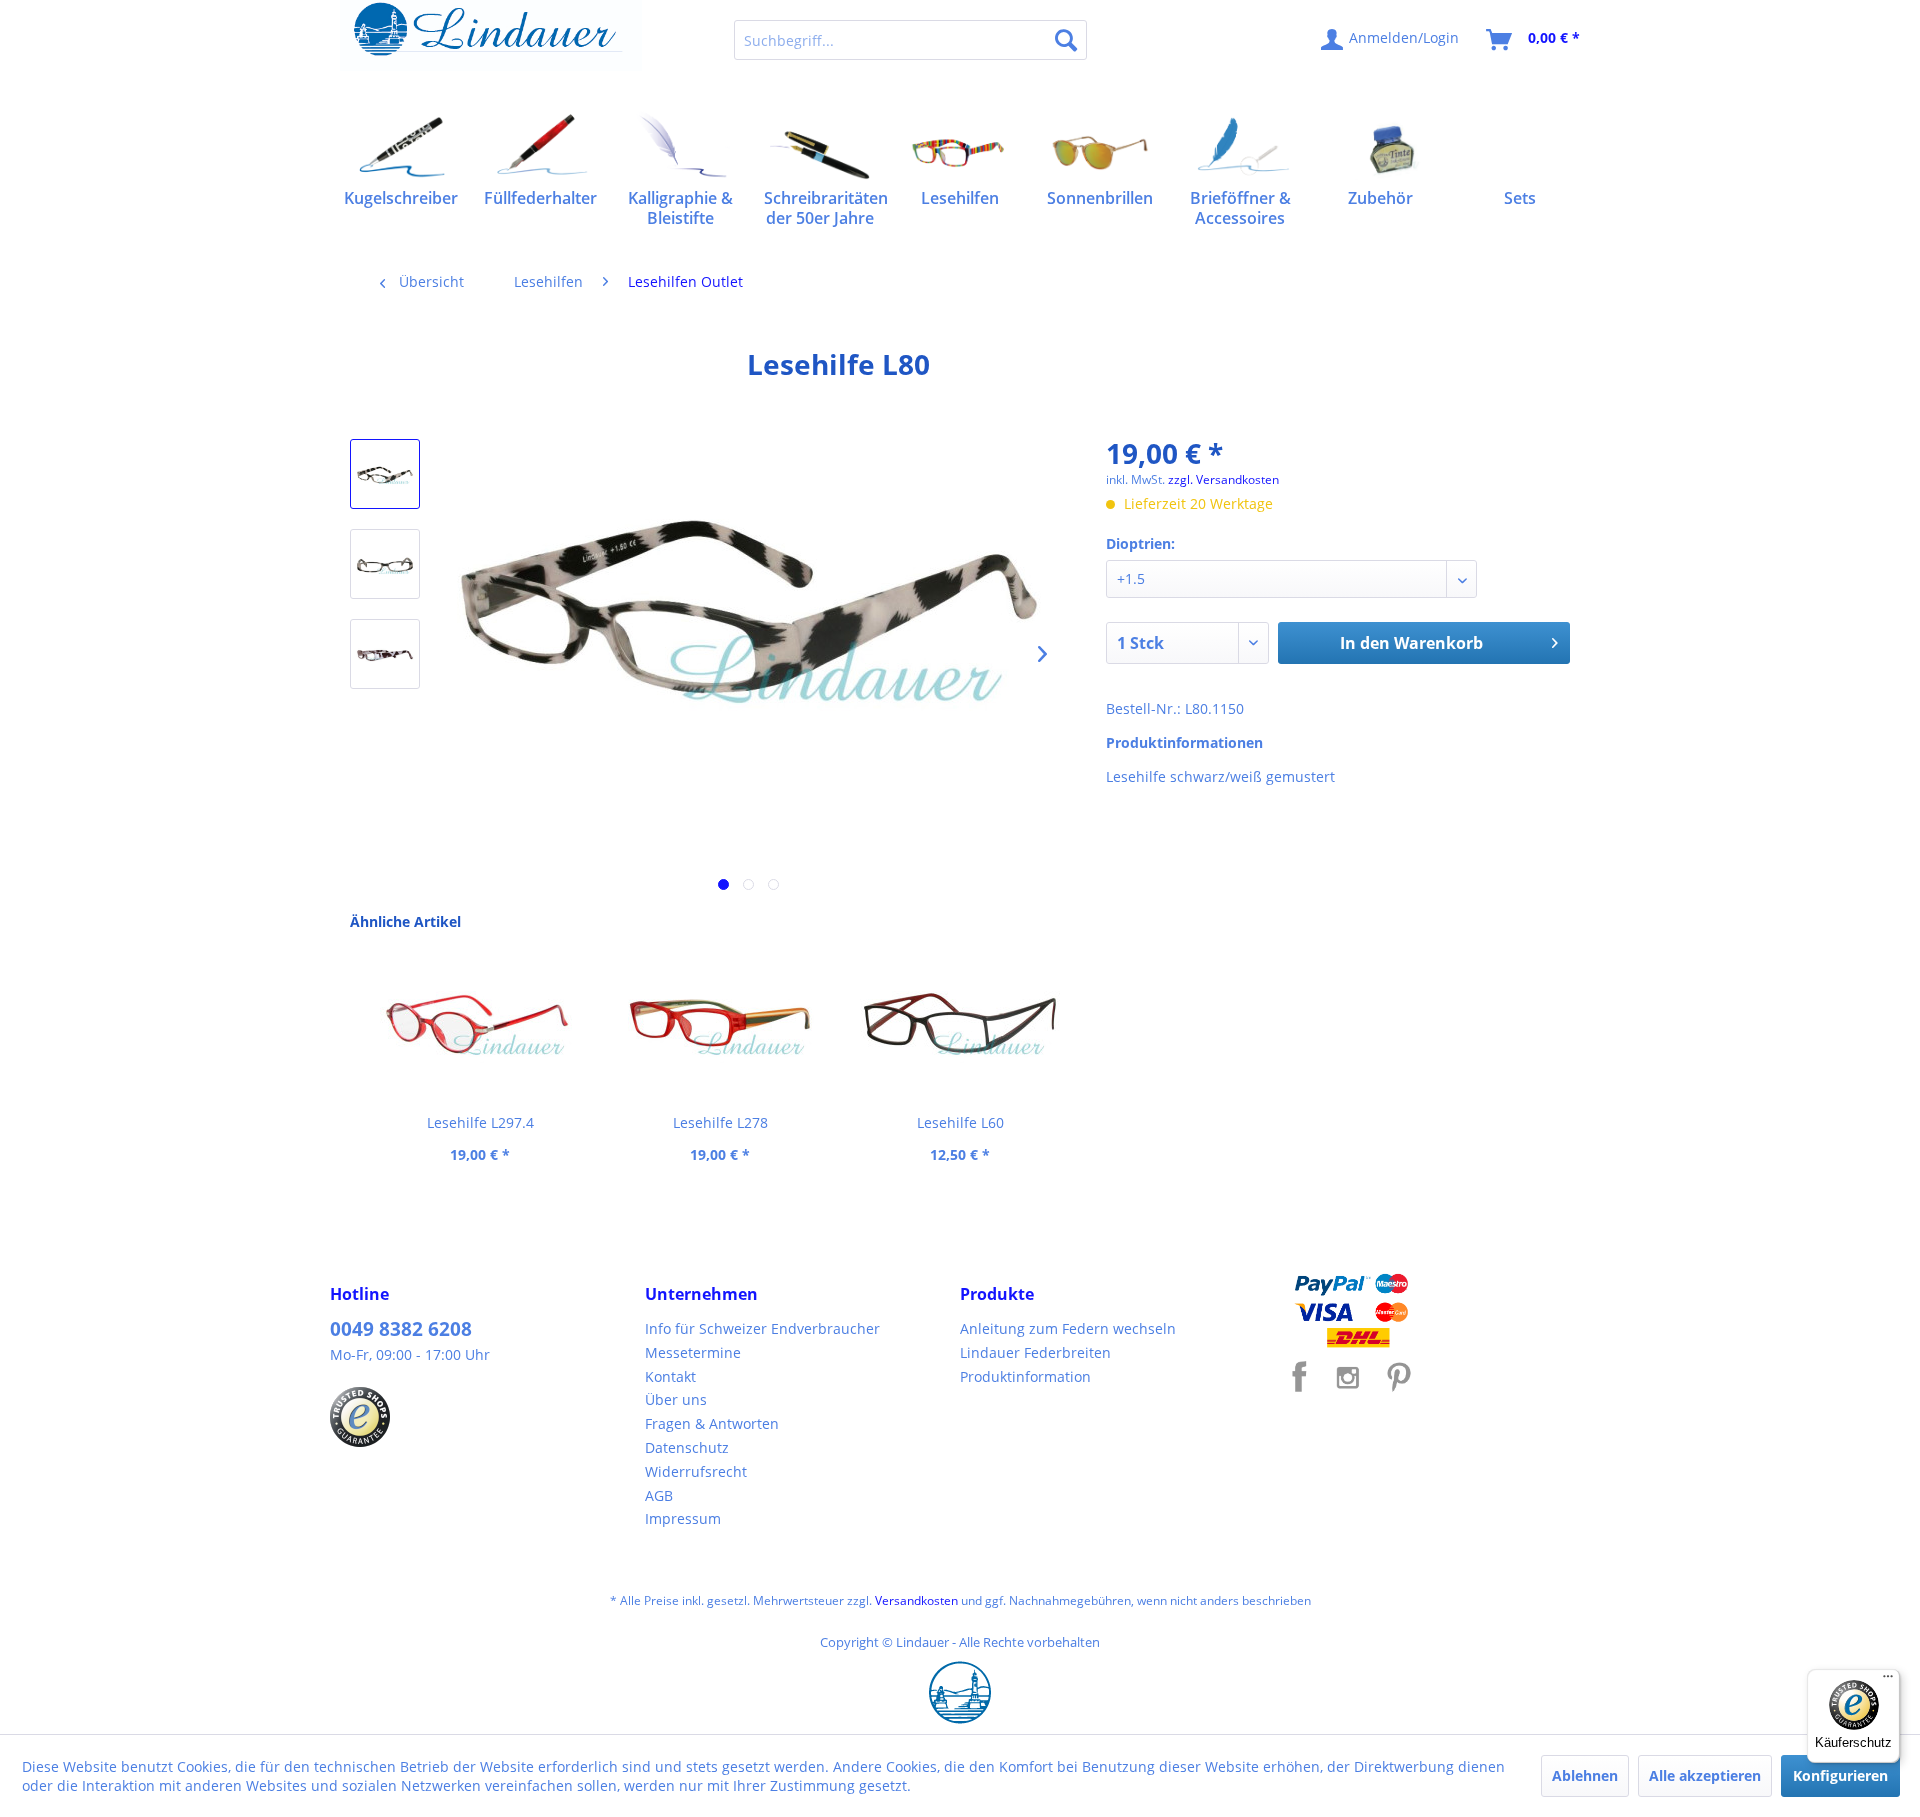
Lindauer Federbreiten (1035, 1352)
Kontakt (670, 1376)
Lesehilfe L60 (960, 1122)
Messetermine (693, 1352)
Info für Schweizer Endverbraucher (762, 1328)
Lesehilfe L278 (720, 1122)
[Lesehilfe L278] (720, 1023)
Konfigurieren (1840, 1775)
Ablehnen (1585, 1775)
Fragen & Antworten (712, 1423)
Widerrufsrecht (696, 1471)
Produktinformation (1025, 1376)
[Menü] (1888, 1681)
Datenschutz (687, 1447)
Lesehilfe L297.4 (480, 1122)
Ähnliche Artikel (405, 921)
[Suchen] (1066, 40)
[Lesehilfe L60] (960, 1023)
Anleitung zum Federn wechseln (1068, 1328)
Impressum (683, 1518)
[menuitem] (910, 40)
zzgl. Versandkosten (1223, 479)
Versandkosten (916, 1600)
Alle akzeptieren (1705, 1775)
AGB (659, 1495)
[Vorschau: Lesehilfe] (385, 474)
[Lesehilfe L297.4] (480, 1023)
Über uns (676, 1399)
